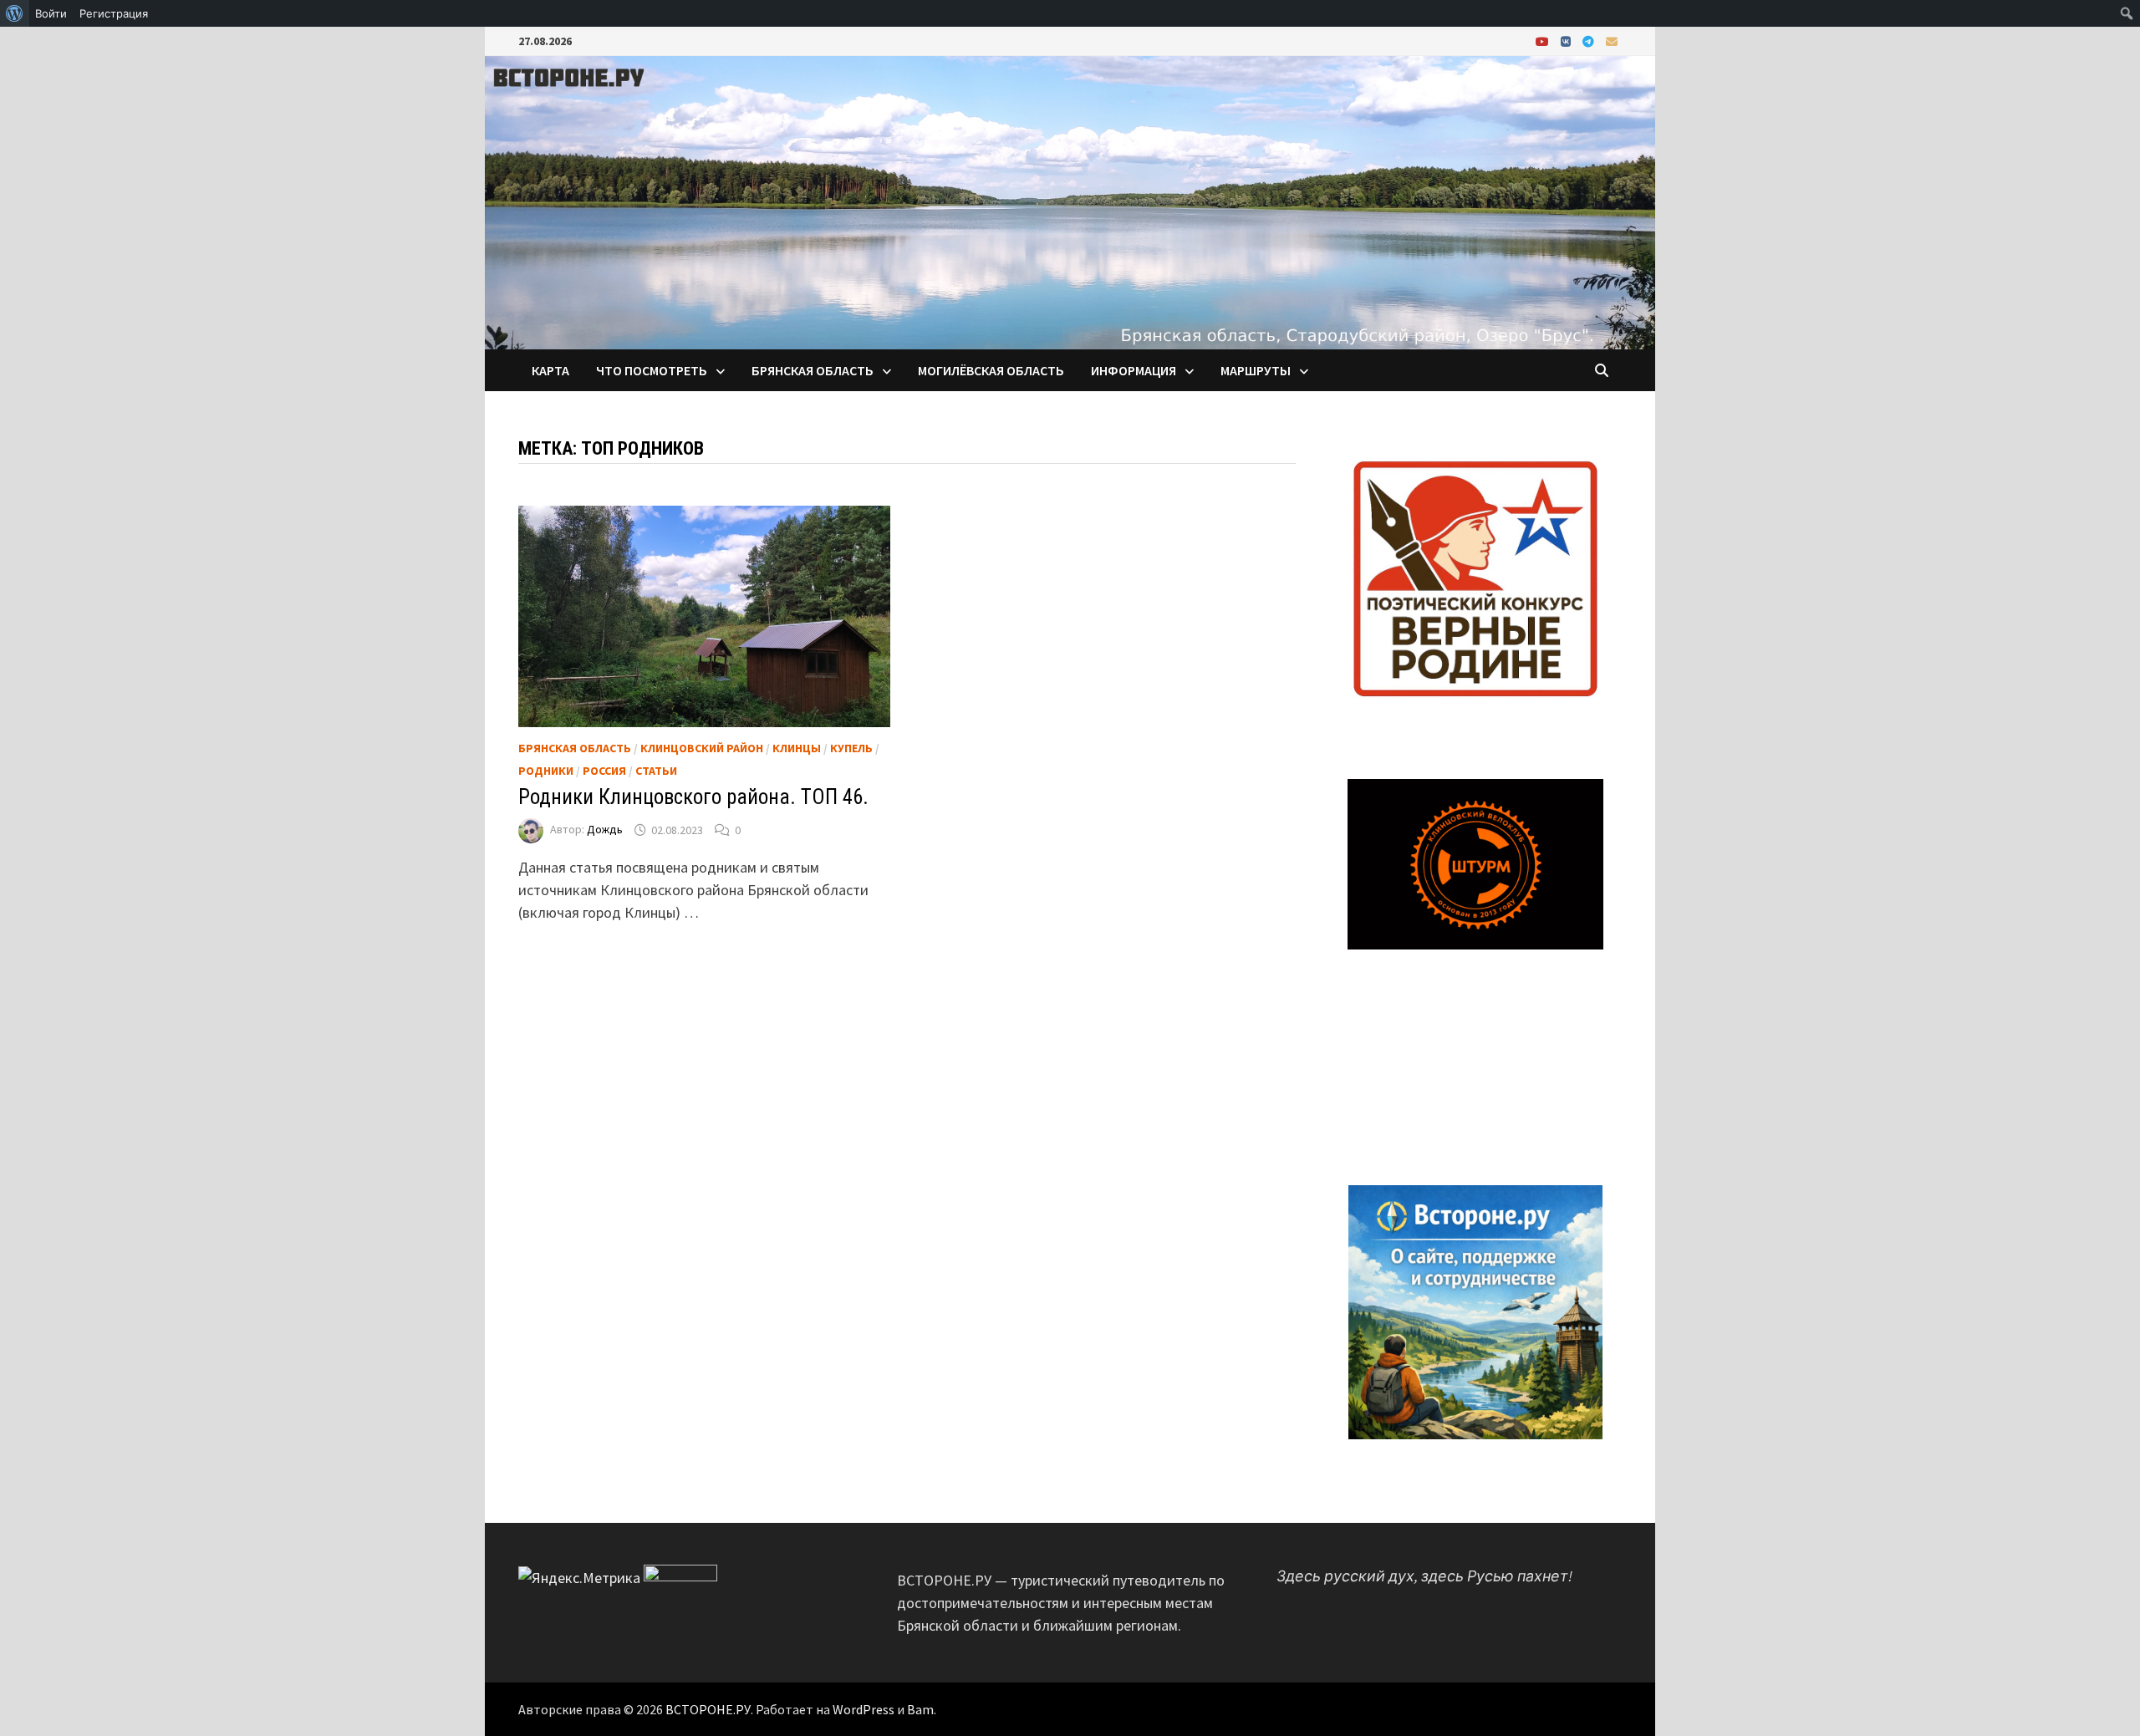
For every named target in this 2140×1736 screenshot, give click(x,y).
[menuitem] (15, 13)
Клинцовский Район (702, 748)
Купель (851, 748)
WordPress (864, 1709)
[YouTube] (1544, 41)
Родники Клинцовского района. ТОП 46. (693, 797)
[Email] (1612, 41)
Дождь (605, 830)
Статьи (656, 771)
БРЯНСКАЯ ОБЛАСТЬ (813, 370)
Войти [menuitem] (51, 13)
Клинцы (797, 748)
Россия (604, 771)
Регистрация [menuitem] (114, 13)
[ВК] (1567, 41)
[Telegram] (1590, 41)
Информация (1134, 370)
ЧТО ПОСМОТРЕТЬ (652, 370)
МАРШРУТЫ (1256, 370)
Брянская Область (575, 748)
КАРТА (550, 370)
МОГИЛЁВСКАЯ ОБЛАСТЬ (991, 370)
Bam (920, 1709)
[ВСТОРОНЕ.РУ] (1070, 201)
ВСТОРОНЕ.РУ (708, 1709)
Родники (546, 771)
